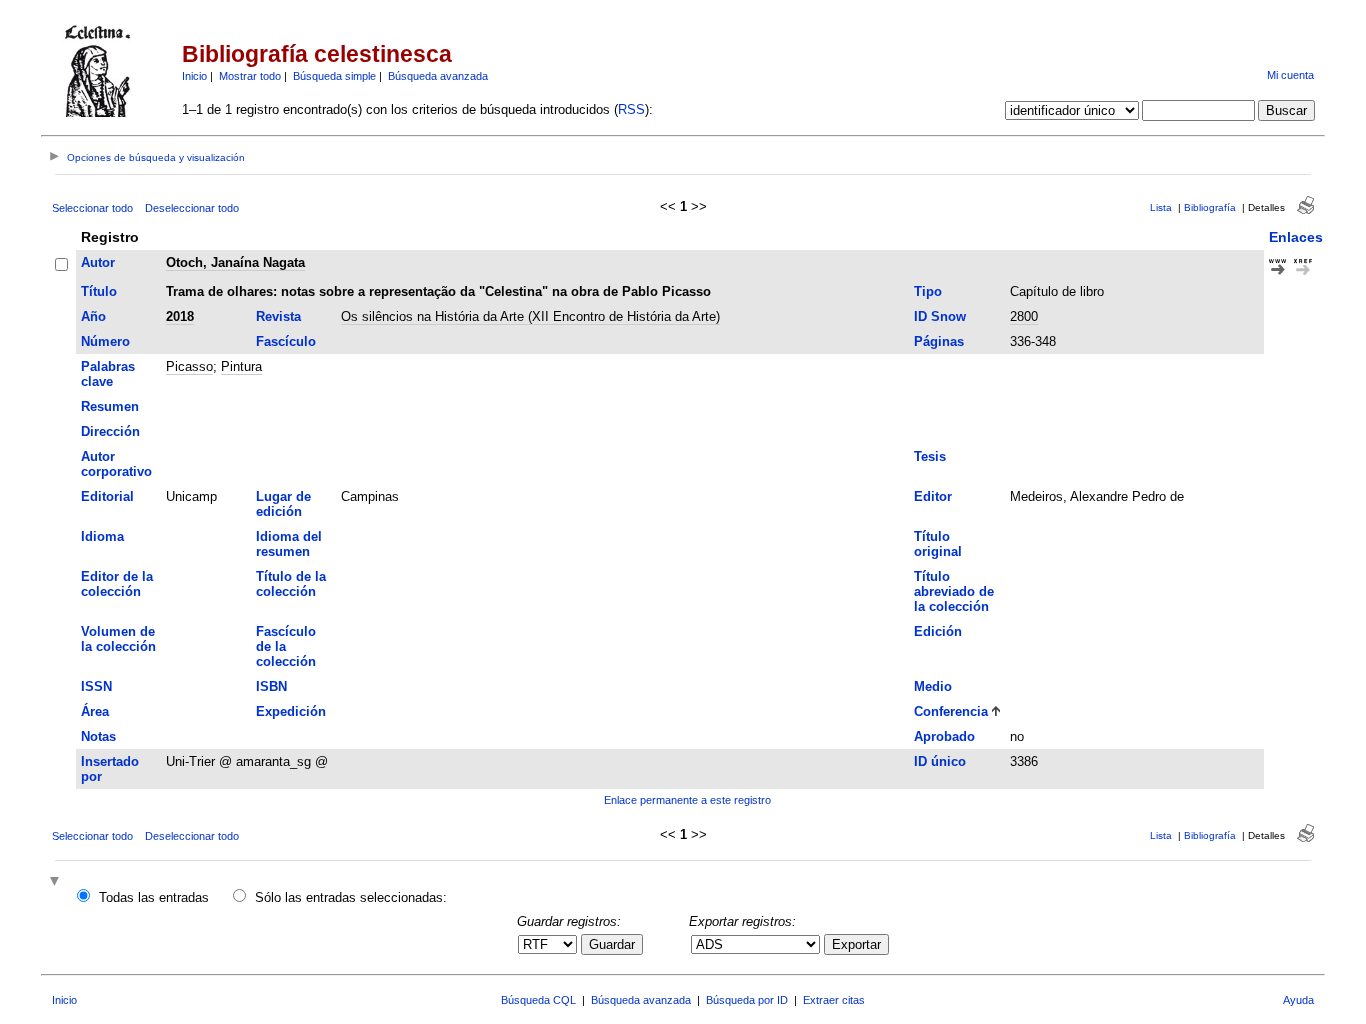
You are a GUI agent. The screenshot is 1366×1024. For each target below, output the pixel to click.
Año (93, 316)
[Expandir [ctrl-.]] (57, 882)
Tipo (928, 291)
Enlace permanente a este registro (687, 800)
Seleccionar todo (92, 208)
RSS (631, 109)
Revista (278, 316)
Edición (938, 631)
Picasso (189, 366)
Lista (1161, 207)
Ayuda (1298, 1000)
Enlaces (1296, 237)
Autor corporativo (116, 464)
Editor (933, 496)
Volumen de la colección (118, 639)
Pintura (241, 366)
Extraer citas (834, 1000)
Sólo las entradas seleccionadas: (351, 897)
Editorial (107, 496)
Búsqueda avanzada (438, 76)
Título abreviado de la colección (954, 591)
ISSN (96, 686)
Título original (938, 544)
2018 (180, 316)
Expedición (291, 711)
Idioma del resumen (289, 544)
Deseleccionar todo (192, 208)
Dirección (110, 431)
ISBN (271, 686)
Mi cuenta (1290, 75)
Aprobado (944, 736)
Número (105, 341)
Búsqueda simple (334, 76)
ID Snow (940, 316)
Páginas (939, 341)
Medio (933, 686)
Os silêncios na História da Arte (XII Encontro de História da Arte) (530, 316)
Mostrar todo (250, 76)
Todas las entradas (154, 897)
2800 (1024, 316)
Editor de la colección (117, 584)
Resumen (110, 406)
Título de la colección (291, 584)
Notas (98, 736)
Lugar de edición (283, 504)
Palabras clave (108, 374)
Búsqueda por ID (747, 1000)
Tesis (930, 456)
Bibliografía (1210, 207)
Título (99, 291)
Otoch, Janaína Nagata (235, 262)
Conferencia (951, 711)
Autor (98, 262)
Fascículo (286, 341)
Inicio (194, 76)
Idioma (102, 536)
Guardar (612, 944)
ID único (940, 761)
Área (95, 711)
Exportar (856, 944)
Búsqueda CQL (538, 1000)
